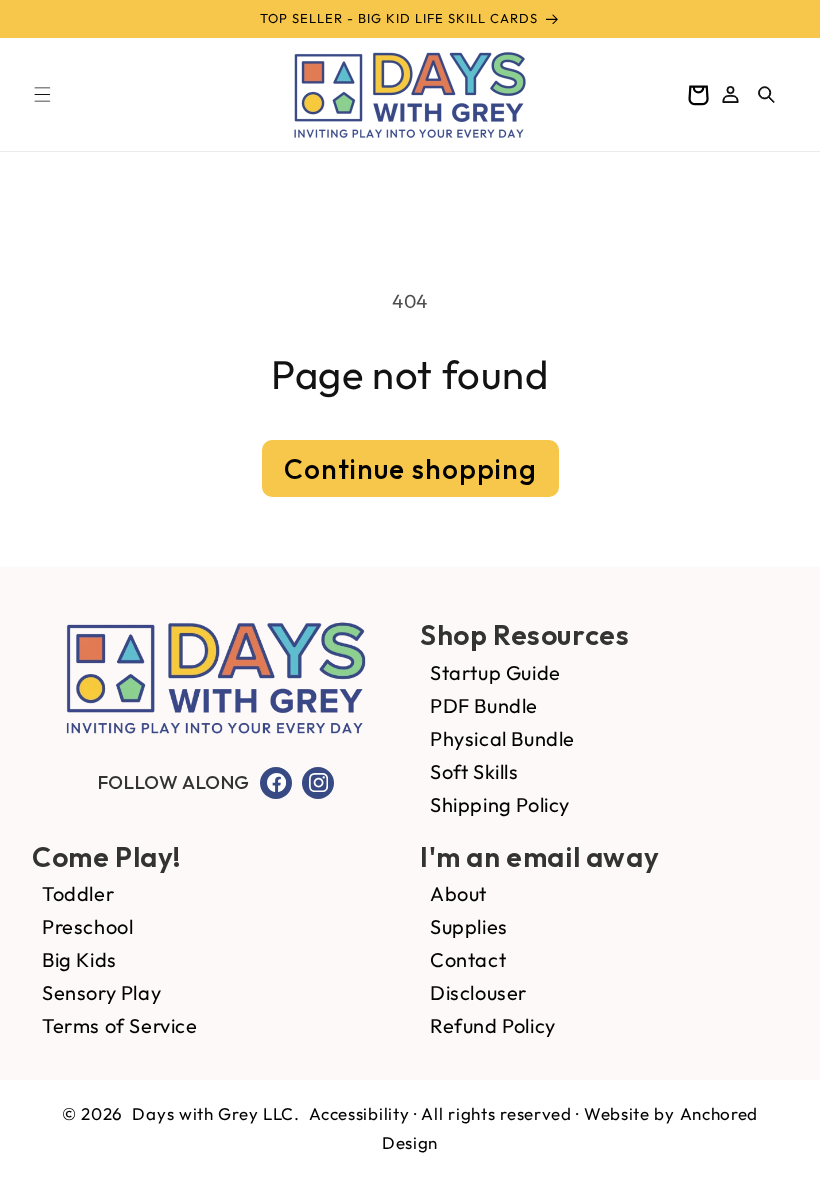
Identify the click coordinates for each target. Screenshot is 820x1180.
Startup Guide (495, 672)
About (458, 893)
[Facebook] (276, 783)
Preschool (87, 926)
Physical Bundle (502, 738)
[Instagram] (318, 783)
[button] (42, 95)
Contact (468, 959)
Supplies (469, 926)
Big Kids (79, 959)
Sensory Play (101, 992)
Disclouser (478, 992)
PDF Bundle (484, 705)
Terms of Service (120, 1025)
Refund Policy (493, 1025)
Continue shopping (410, 468)
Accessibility (359, 1113)
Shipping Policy (500, 804)
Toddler (78, 893)
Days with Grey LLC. (215, 1113)
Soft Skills (474, 771)
